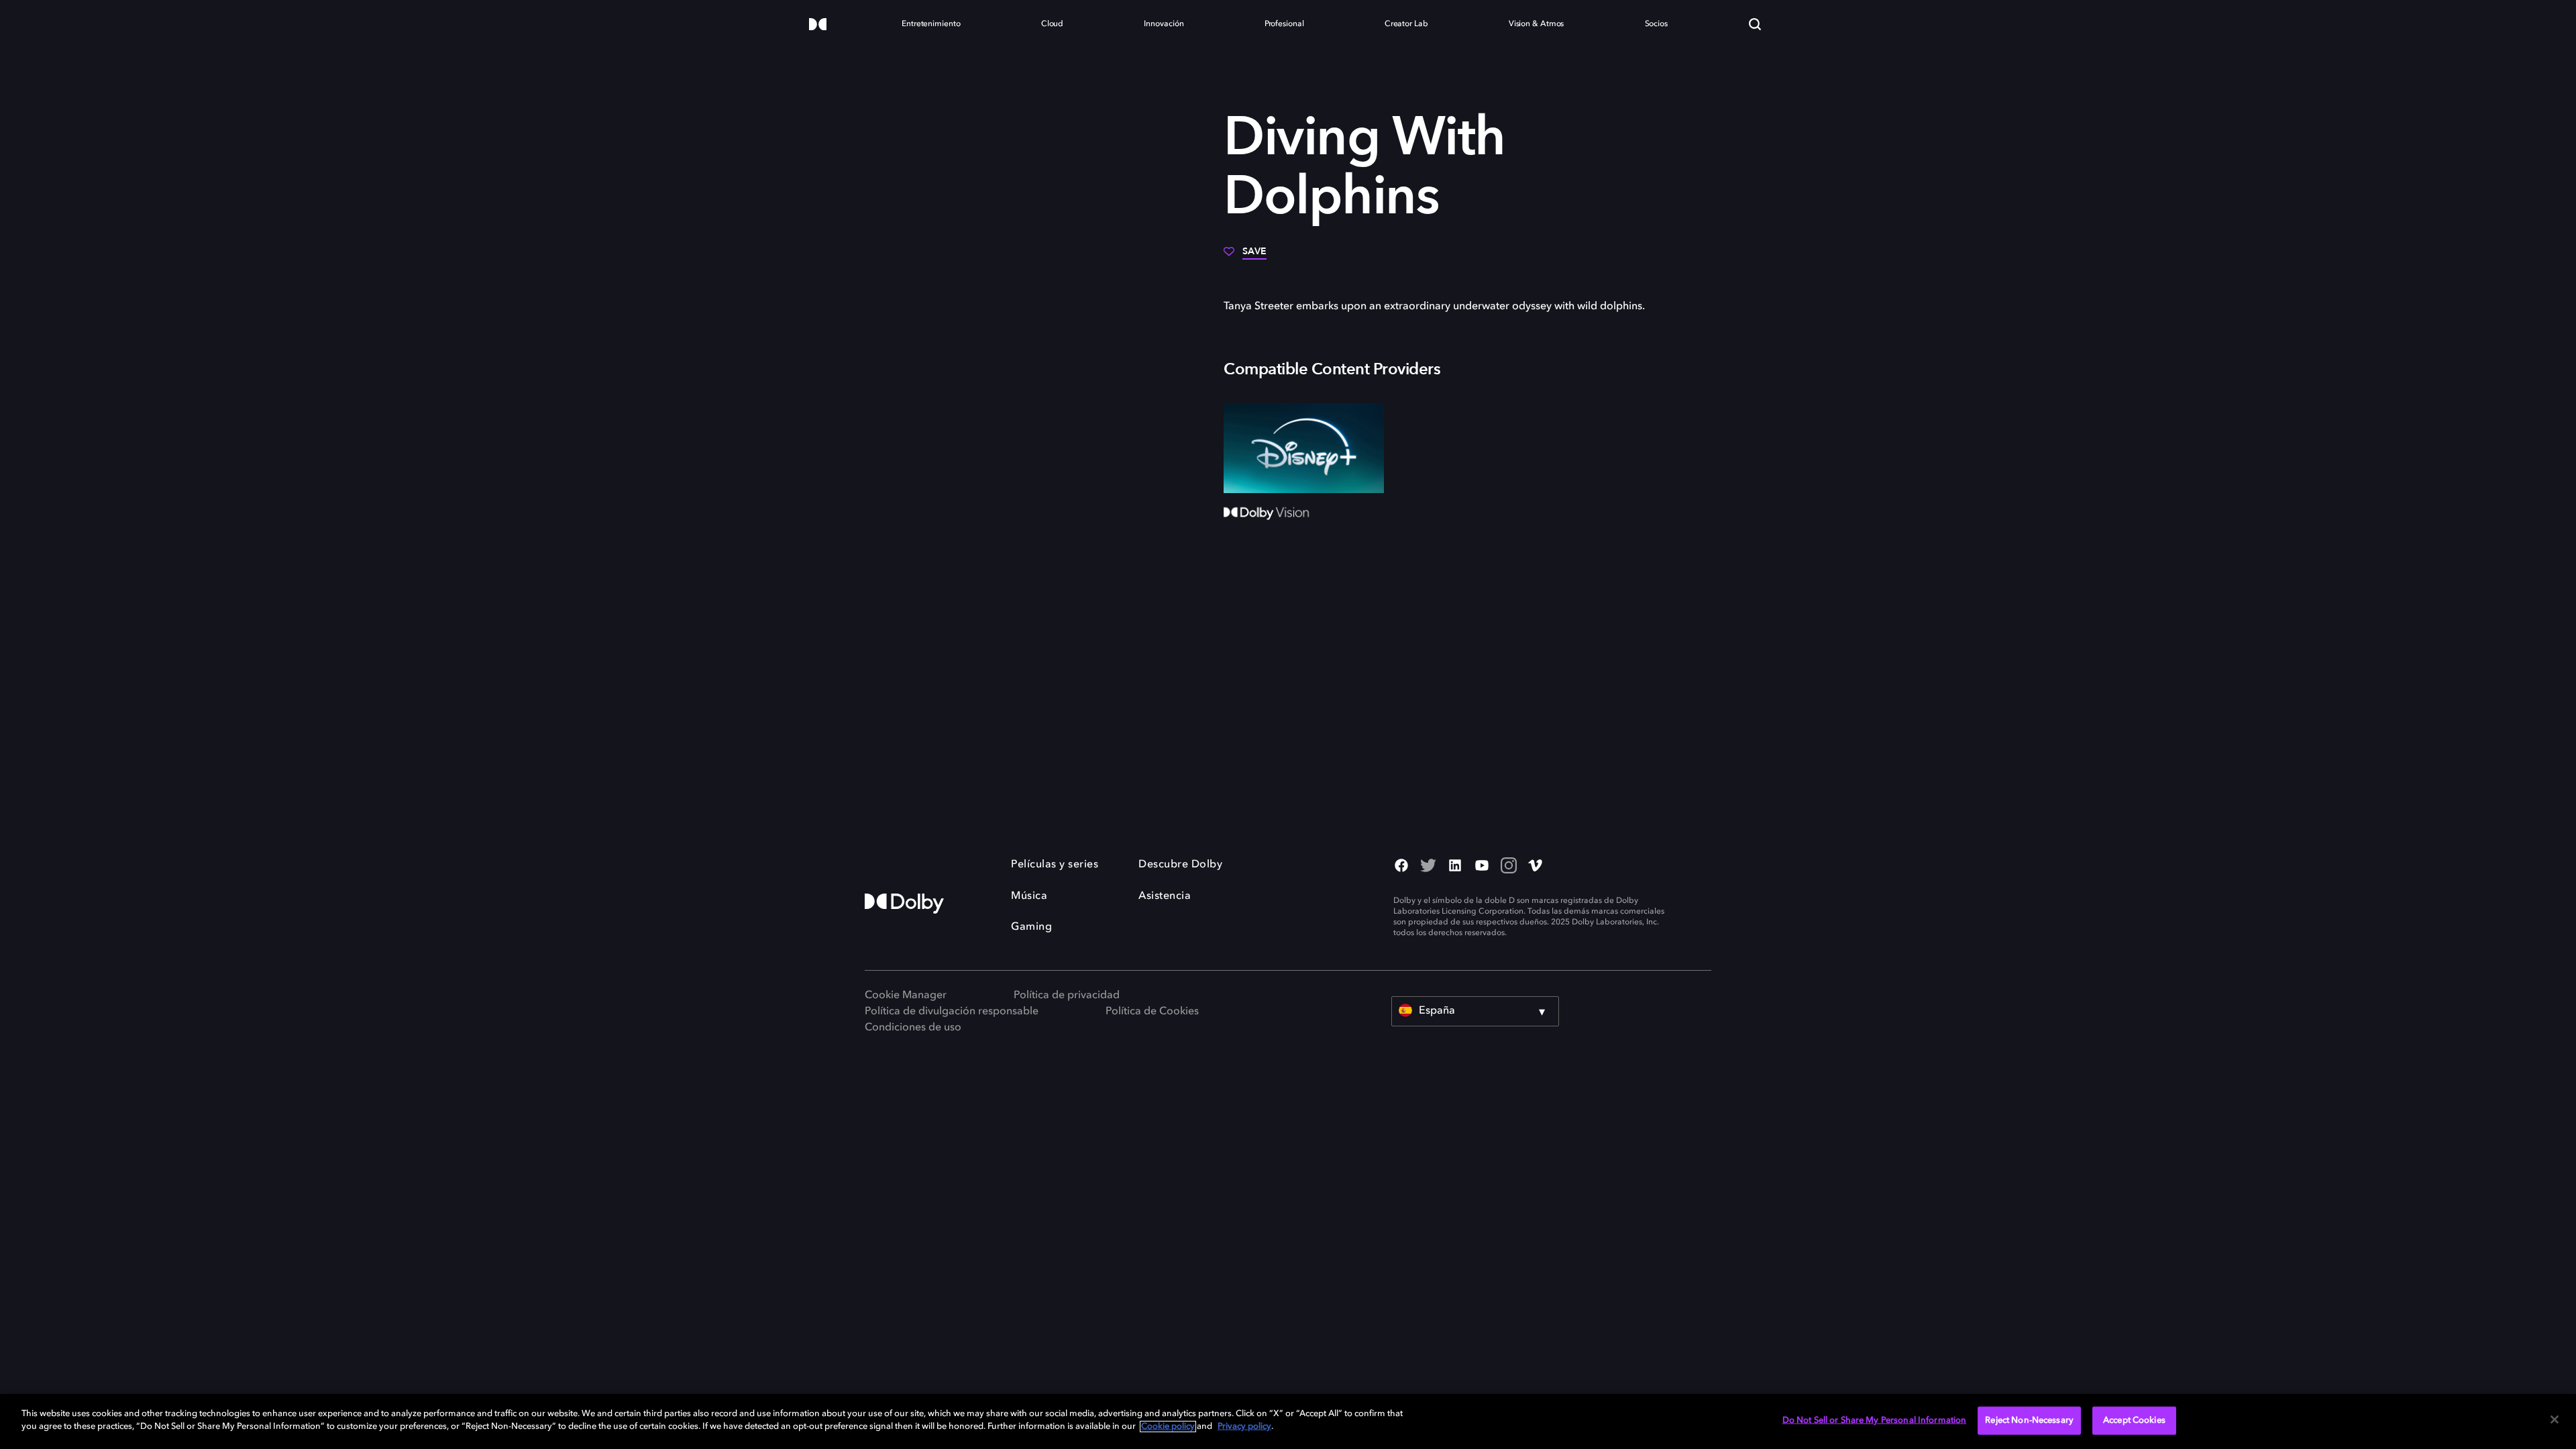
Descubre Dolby (1180, 865)
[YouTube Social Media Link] (1482, 867)
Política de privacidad (1067, 996)
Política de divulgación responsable (952, 1012)
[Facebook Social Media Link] (1401, 867)
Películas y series (1055, 865)
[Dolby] (818, 25)
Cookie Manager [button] (906, 996)
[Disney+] (1304, 448)
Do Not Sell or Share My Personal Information (1875, 1420)
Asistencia (1165, 896)
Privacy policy (1244, 1427)
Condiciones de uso (913, 1028)
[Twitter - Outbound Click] (1428, 867)
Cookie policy (1168, 1427)
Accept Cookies (2134, 1420)
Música (1029, 896)
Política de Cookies (1152, 1012)
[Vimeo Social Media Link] (1536, 867)
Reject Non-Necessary (2029, 1420)
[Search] (1755, 24)
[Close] (2555, 1419)
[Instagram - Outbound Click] (1509, 867)
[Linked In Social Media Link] (1455, 867)
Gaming (1031, 927)
